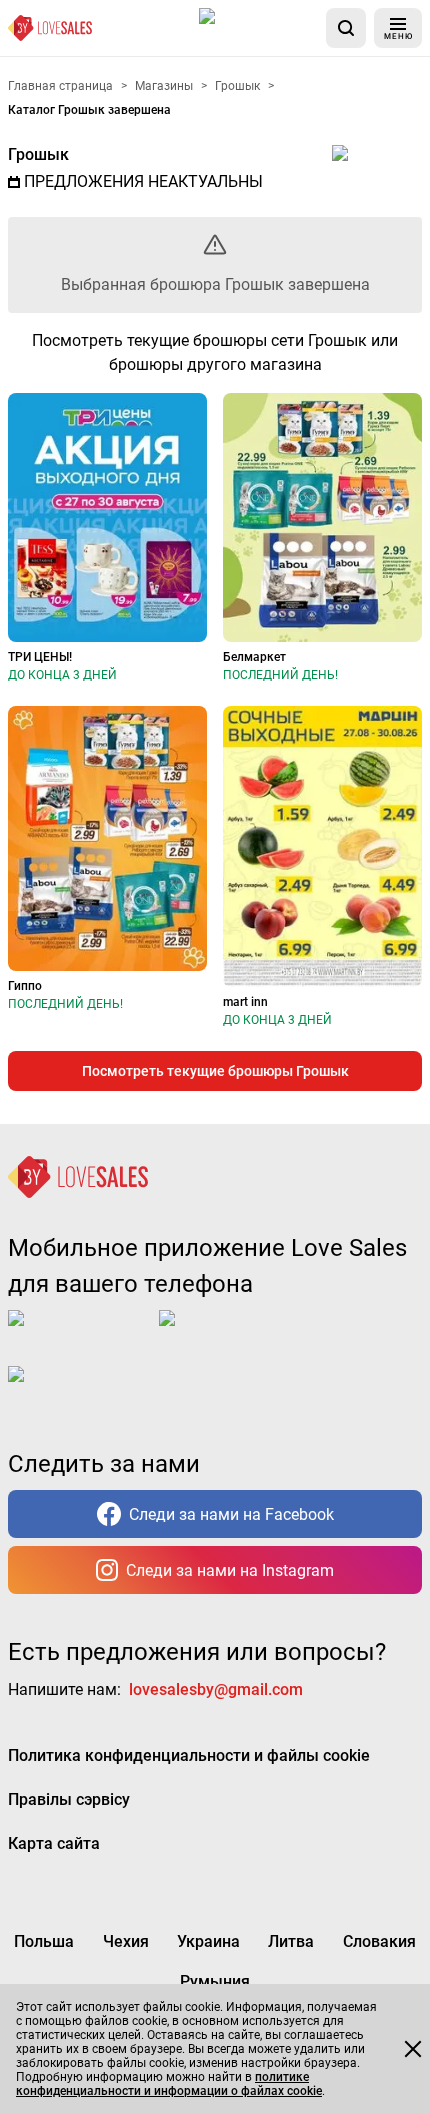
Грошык (38, 154)
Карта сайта (54, 1843)
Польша (44, 1941)
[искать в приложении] (346, 28)
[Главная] (50, 27)
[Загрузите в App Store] (258, 28)
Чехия (126, 1941)
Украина (208, 1941)
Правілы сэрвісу (69, 1799)
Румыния (215, 1981)
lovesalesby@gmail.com (216, 1689)
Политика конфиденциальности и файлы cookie (189, 1755)
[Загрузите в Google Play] (239, 1334)
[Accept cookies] (413, 2049)
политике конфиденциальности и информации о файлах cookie (169, 2084)
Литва (291, 1941)
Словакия (379, 1941)
